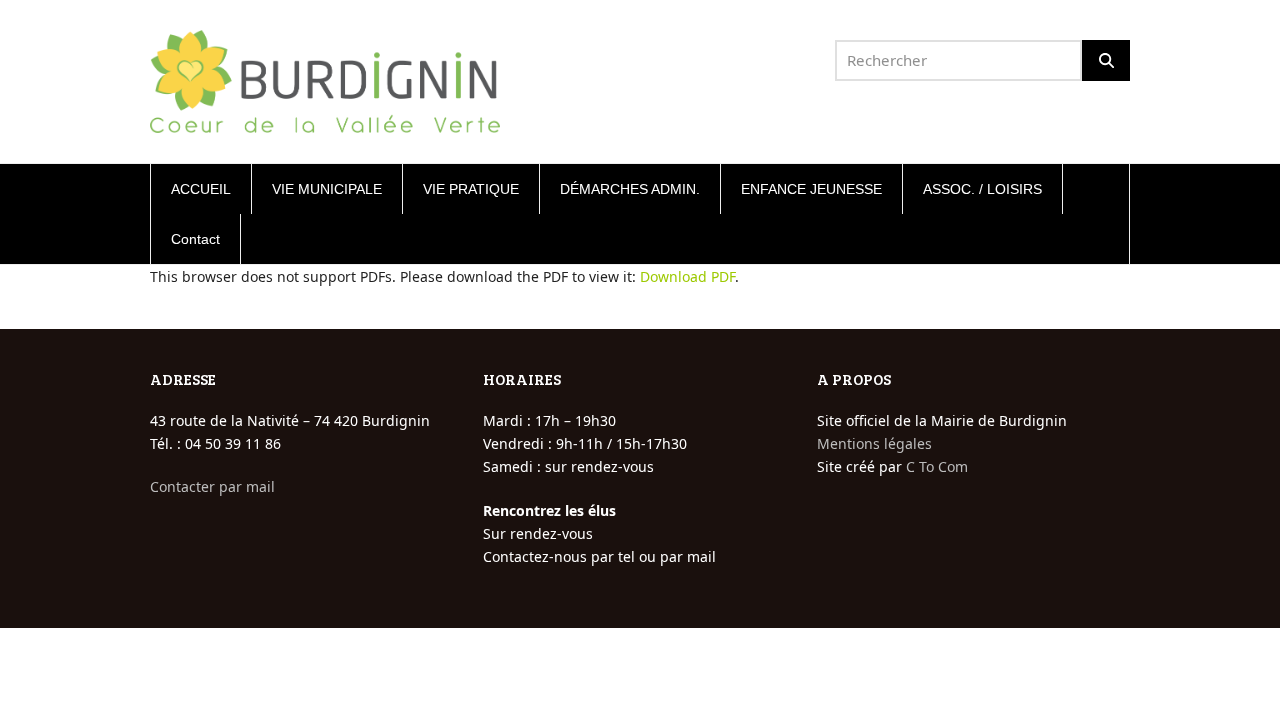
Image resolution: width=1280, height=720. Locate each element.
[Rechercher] (1106, 60)
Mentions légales (874, 443)
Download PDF (687, 276)
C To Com (937, 466)
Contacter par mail (212, 486)
